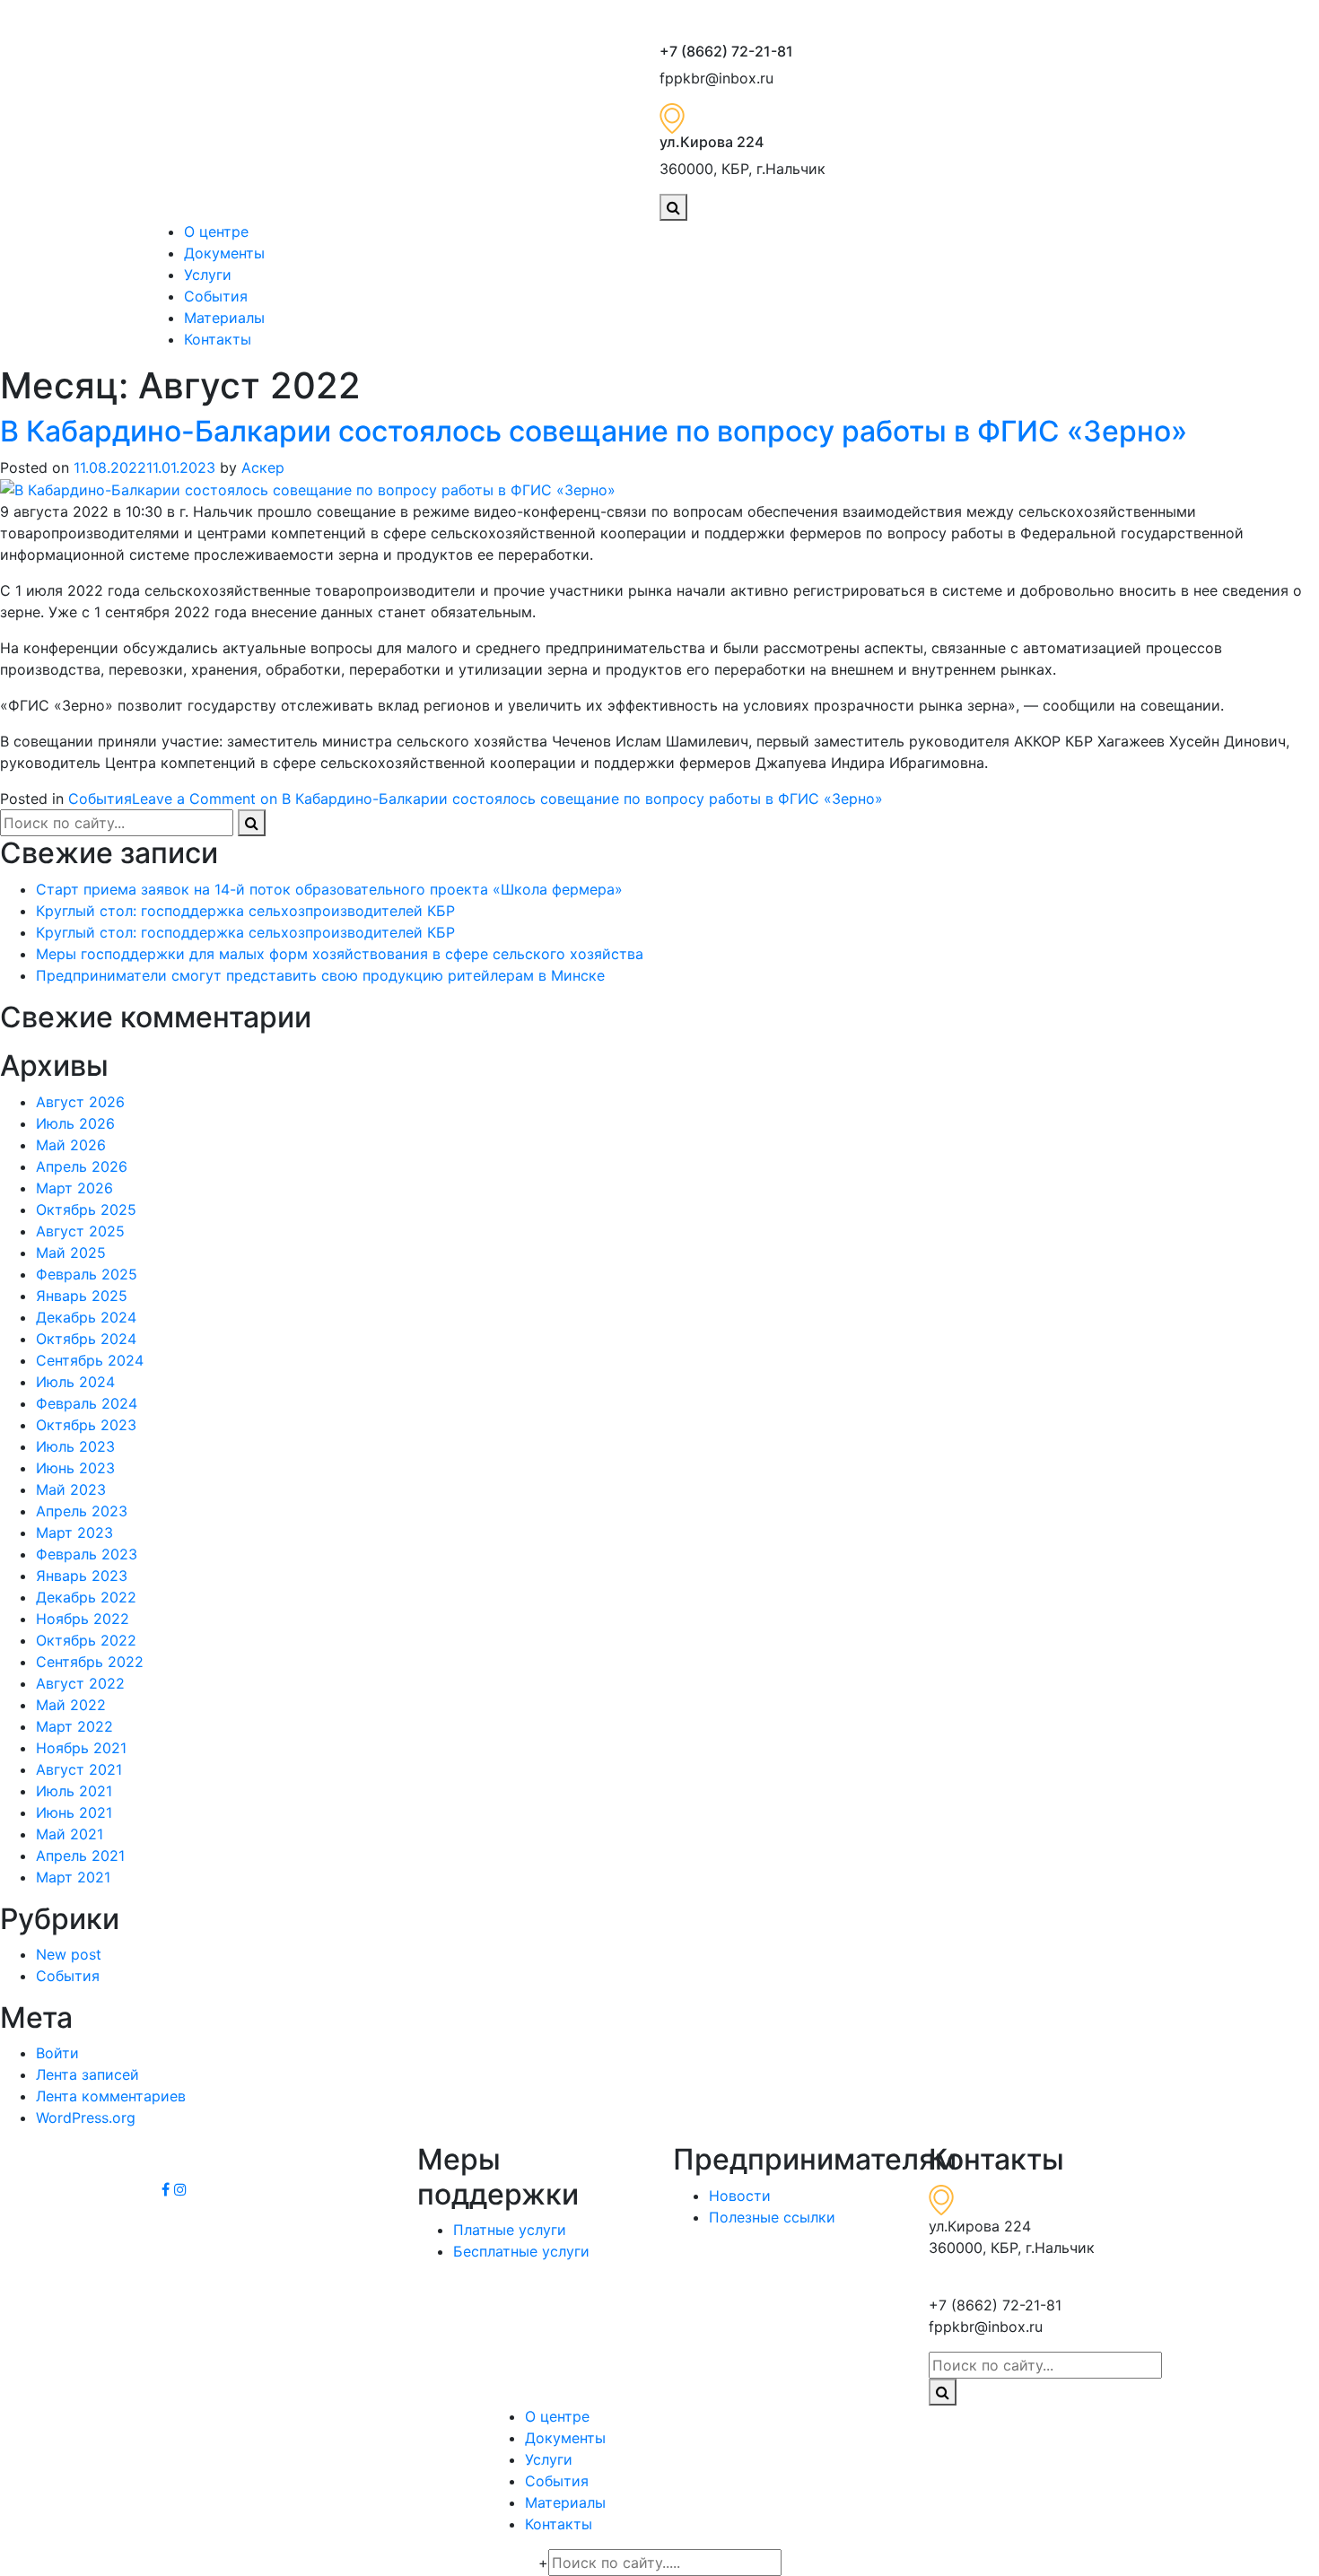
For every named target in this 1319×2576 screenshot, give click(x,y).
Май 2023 (71, 1489)
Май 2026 (71, 1145)
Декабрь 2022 (86, 1597)
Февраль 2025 (87, 1274)
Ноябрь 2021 (81, 1748)
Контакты (218, 339)
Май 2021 (70, 1834)
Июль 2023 (75, 1446)
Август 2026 (80, 1102)
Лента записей (87, 2074)
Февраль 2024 (87, 1403)
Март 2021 (73, 1877)
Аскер (263, 467)
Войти (57, 2053)
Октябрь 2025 (86, 1209)
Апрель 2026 (82, 1166)
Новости (740, 2196)
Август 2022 (80, 1683)
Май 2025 (71, 1253)
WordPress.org (86, 2118)
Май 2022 (71, 1705)
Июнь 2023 (75, 1468)
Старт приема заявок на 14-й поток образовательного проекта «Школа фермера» (329, 889)
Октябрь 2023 (86, 1425)
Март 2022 (74, 1726)
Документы (224, 253)
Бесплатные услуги (521, 2251)
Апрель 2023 (82, 1511)
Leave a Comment (507, 799)
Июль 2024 (75, 1382)
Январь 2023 (82, 1576)
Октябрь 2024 (86, 1339)
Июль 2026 (75, 1123)
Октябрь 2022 (86, 1640)
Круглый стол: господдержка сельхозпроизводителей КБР (245, 911)
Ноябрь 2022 (83, 1619)
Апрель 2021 (80, 1856)
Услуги (208, 275)
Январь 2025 (82, 1296)
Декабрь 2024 (86, 1317)
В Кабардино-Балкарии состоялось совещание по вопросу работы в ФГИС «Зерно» (594, 431)
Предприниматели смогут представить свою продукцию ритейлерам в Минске (320, 975)
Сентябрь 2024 (90, 1360)
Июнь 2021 (74, 1812)
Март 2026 (74, 1188)
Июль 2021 (74, 1791)
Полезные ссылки (772, 2217)
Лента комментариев (111, 2096)
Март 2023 (74, 1533)
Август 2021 (79, 1769)
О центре (216, 231)
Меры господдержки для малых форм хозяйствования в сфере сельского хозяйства (340, 954)
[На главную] (404, 121)
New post (69, 1954)
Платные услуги (510, 2230)
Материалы (224, 318)
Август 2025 (80, 1231)
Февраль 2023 (87, 1554)
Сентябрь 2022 (90, 1662)
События (216, 296)
